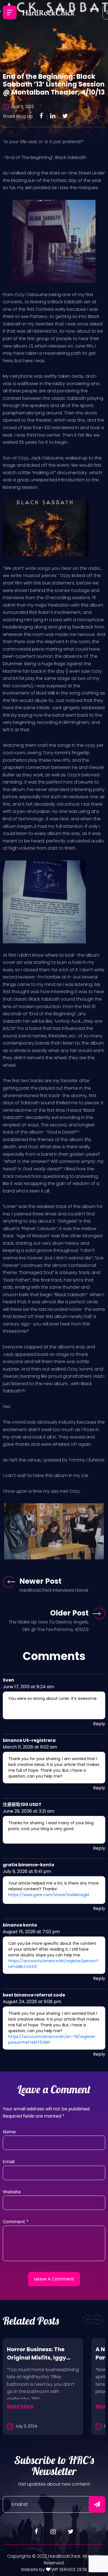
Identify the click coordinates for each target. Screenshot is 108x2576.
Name (9, 2132)
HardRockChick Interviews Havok (54, 1590)
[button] (88, 2320)
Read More (20, 2406)
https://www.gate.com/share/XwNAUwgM (49, 1895)
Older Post (69, 1613)
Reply (99, 1724)
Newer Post (40, 1581)
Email (9, 2162)
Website (12, 2192)
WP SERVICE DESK (69, 2570)
